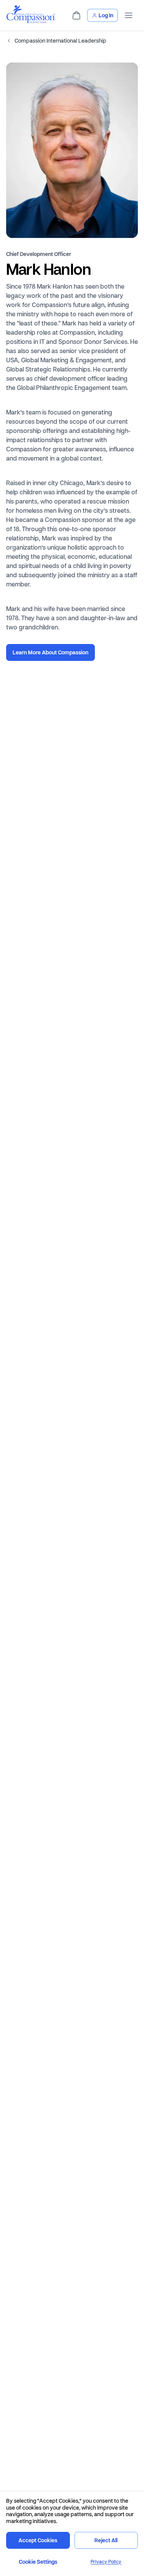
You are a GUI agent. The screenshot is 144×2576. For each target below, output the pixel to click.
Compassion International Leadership (60, 41)
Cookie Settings (38, 2562)
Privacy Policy (106, 2562)
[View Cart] (76, 15)
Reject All (106, 2540)
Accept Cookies (38, 2540)
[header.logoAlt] (31, 21)
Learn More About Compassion (50, 652)
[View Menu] (129, 15)
